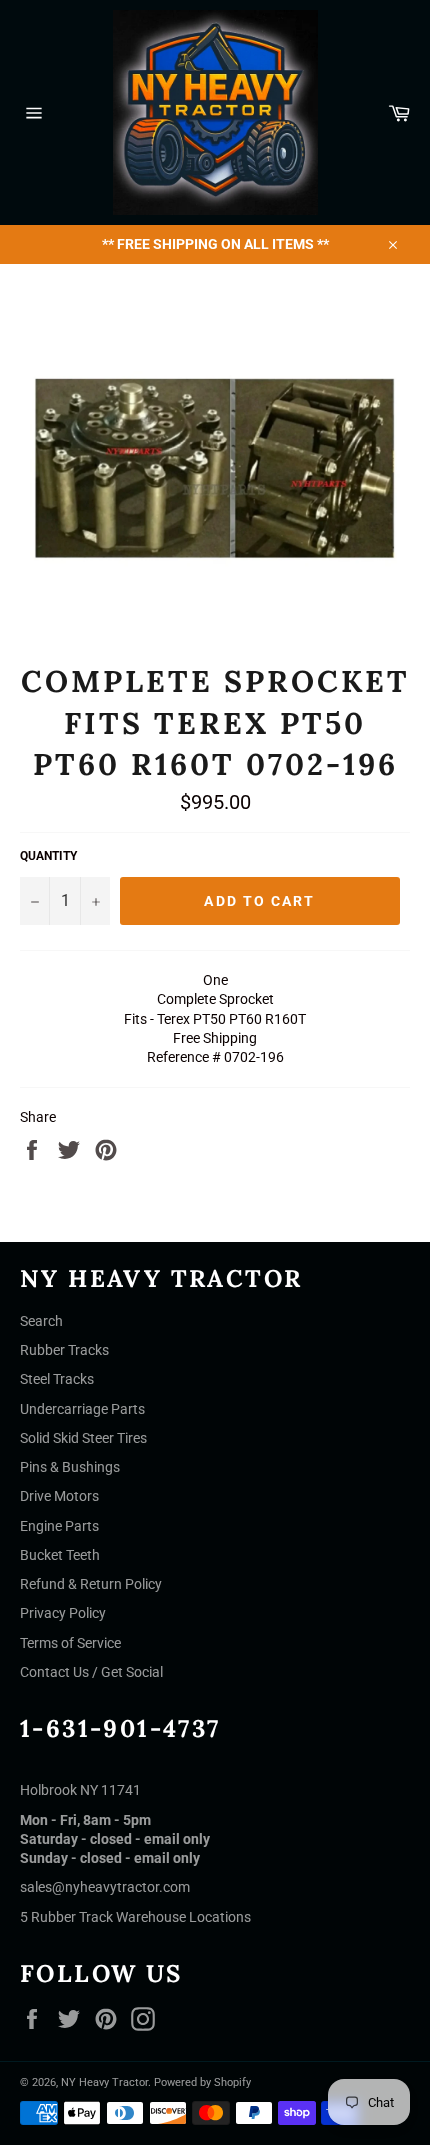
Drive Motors (59, 1496)
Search (41, 1321)
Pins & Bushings (70, 1467)
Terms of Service (70, 1643)
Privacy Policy (63, 1613)
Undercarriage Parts (82, 1409)
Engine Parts (59, 1526)
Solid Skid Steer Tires (83, 1438)
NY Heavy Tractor (104, 2082)
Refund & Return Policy (91, 1584)
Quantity (48, 856)
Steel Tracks (57, 1379)
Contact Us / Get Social (91, 1672)
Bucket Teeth (60, 1555)
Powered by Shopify (202, 2082)
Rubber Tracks (64, 1350)
